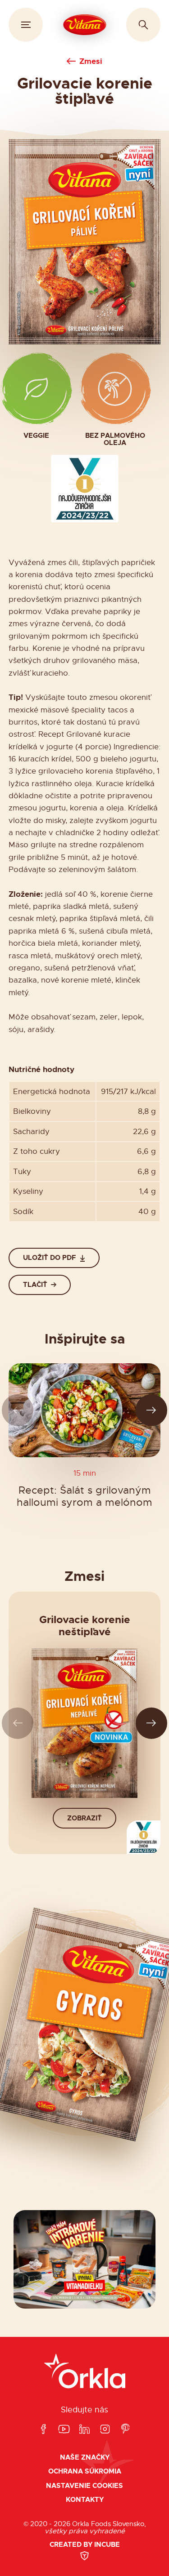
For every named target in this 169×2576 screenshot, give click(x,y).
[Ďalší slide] (152, 1410)
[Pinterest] (125, 2430)
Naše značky (85, 2458)
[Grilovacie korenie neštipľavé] (84, 1723)
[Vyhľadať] (143, 25)
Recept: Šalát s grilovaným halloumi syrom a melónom (84, 1497)
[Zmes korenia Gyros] (84, 2024)
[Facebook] (43, 2430)
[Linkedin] (84, 2430)
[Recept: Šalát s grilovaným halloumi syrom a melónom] (84, 1410)
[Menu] (26, 25)
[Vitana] (84, 25)
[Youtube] (64, 2430)
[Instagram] (105, 2430)
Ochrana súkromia (85, 2471)
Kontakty (85, 2500)
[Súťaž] (84, 2260)
